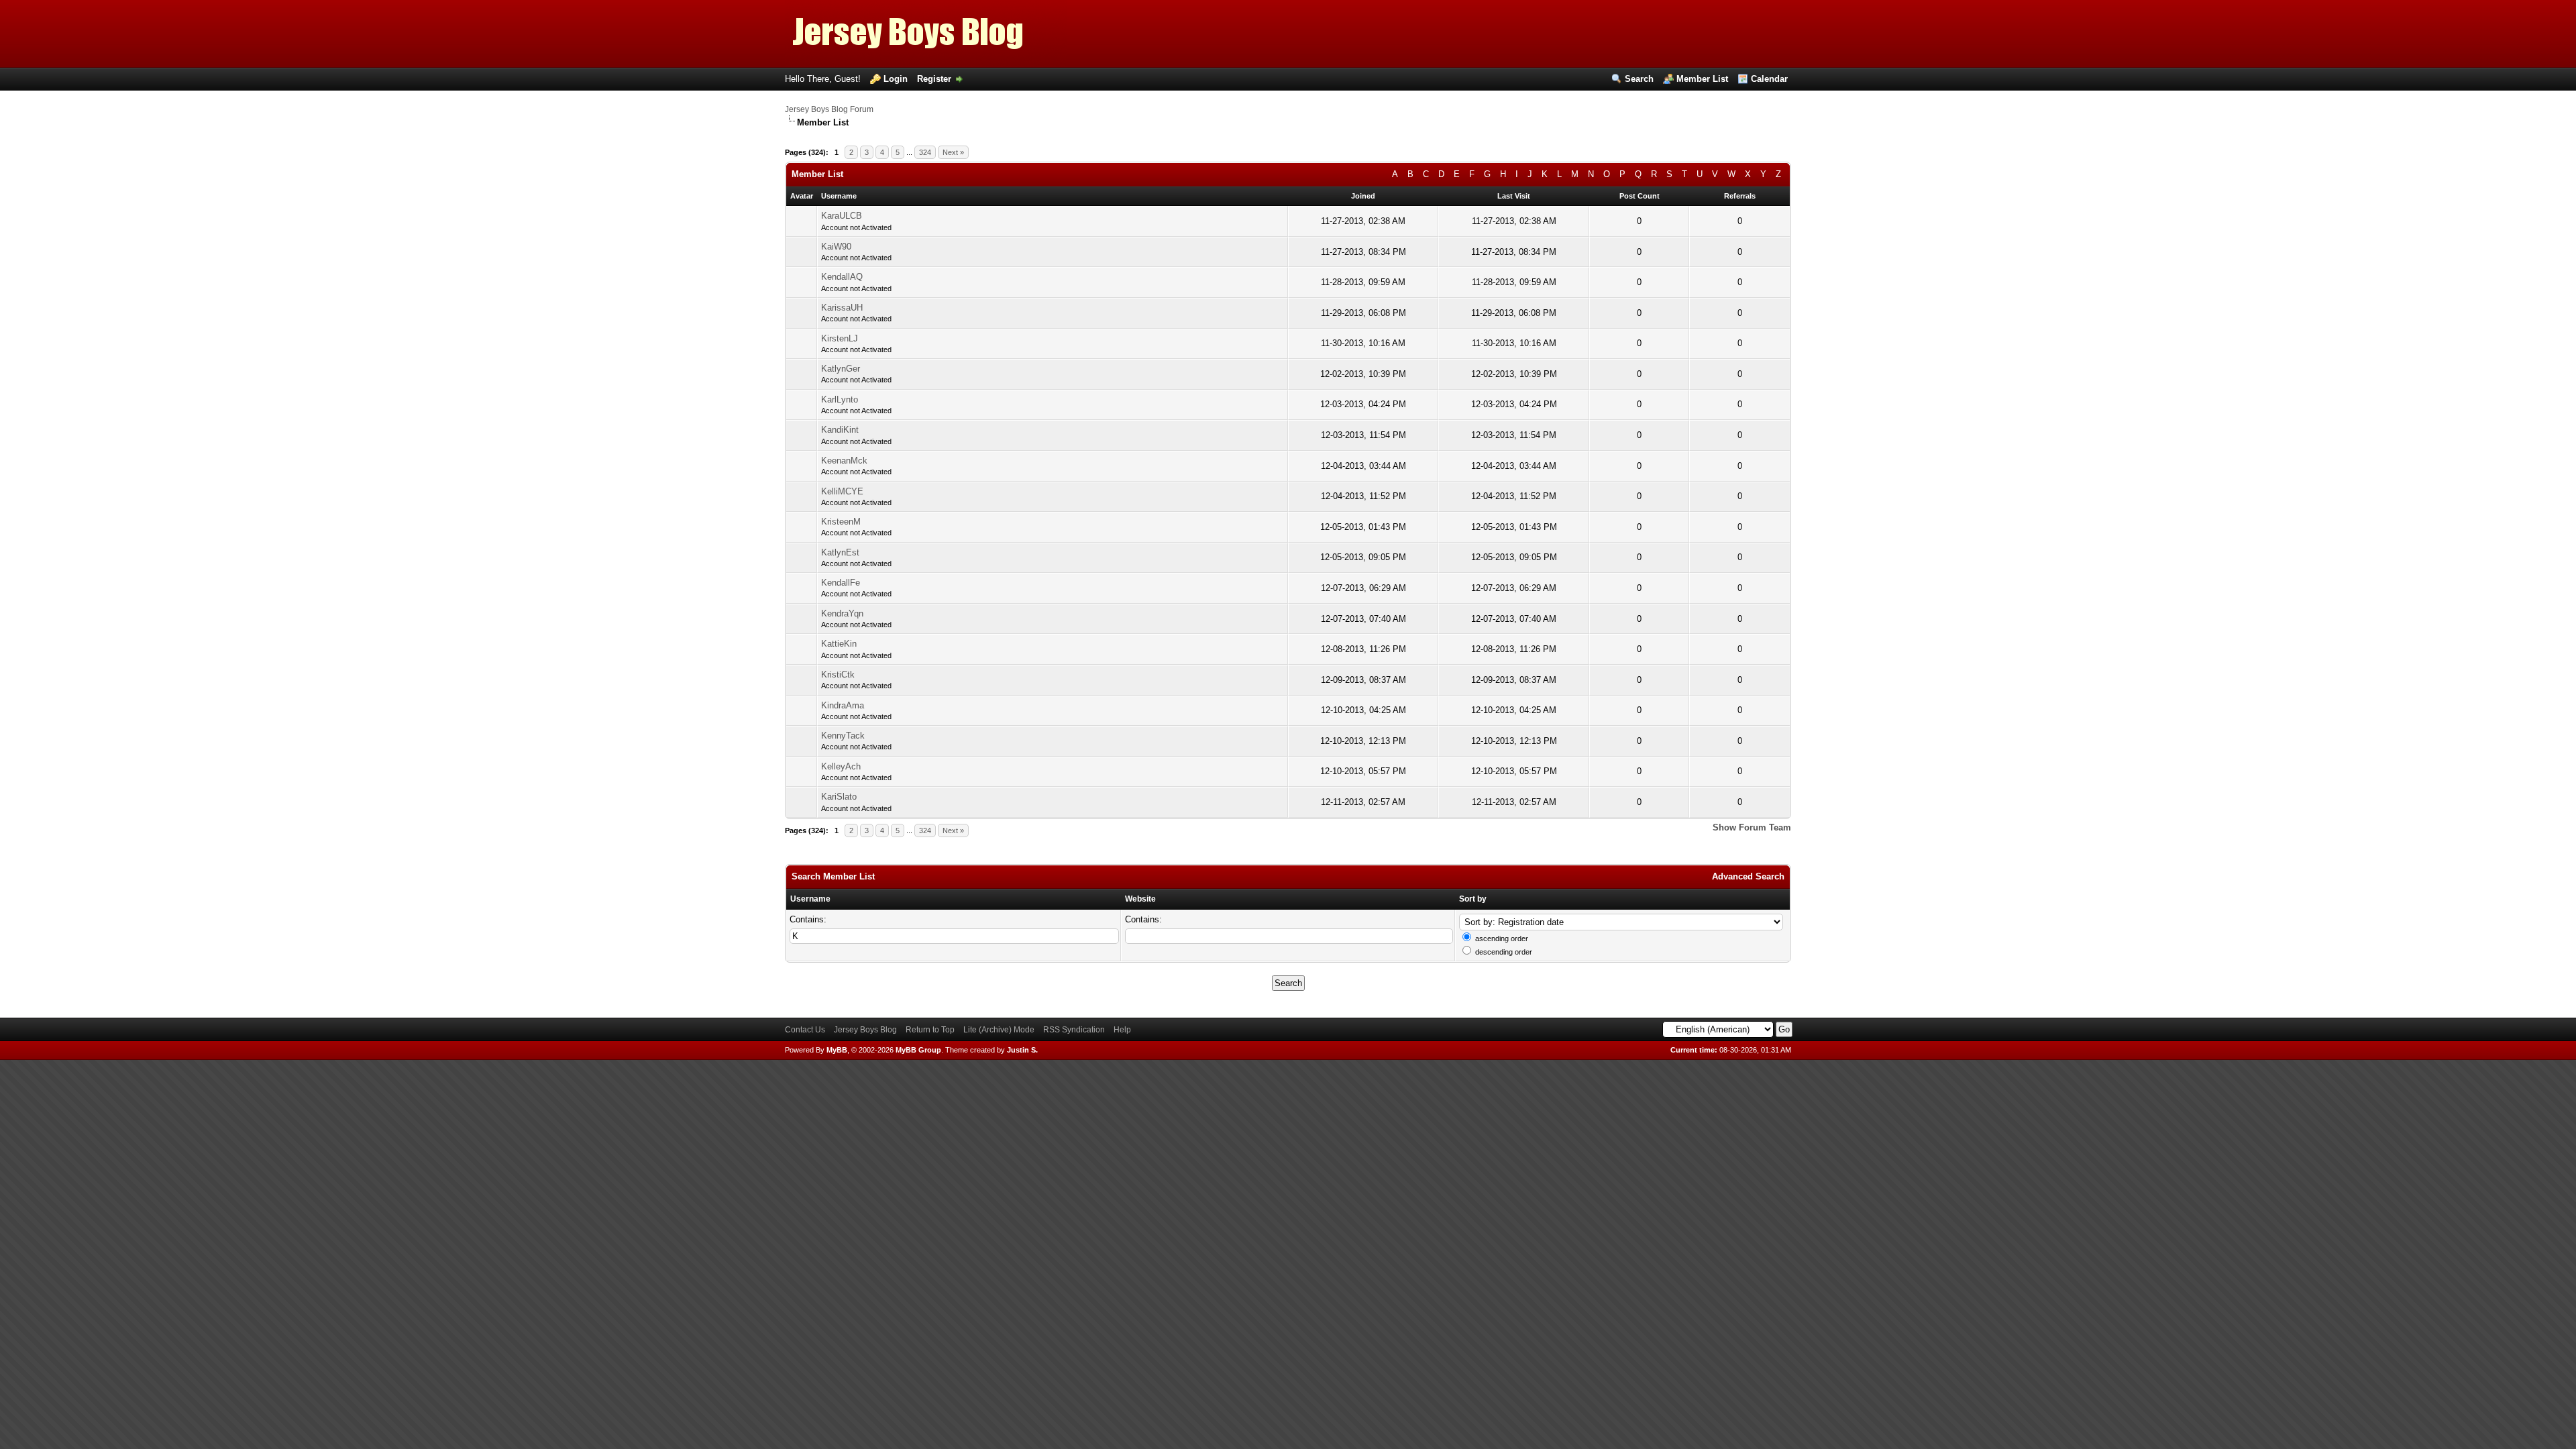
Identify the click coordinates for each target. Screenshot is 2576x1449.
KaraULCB (842, 216)
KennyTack (843, 736)
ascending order (1502, 938)
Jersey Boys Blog (865, 1030)
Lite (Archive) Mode (999, 1030)
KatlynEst (840, 552)
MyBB (837, 1050)
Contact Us (805, 1030)
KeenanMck (844, 461)
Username (810, 899)
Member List (1702, 79)
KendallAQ (842, 277)
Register (934, 79)
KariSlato (839, 797)
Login (896, 79)
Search (1639, 79)
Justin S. (1022, 1050)
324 (925, 152)
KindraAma (843, 705)
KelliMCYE (842, 491)
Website (1140, 899)
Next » (953, 152)
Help (1122, 1030)
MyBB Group (918, 1050)
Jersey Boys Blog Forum (829, 109)
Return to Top (930, 1030)
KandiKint (840, 430)
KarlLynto (840, 399)
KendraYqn (842, 613)
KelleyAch (841, 766)
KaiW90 (836, 247)
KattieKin (839, 644)
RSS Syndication (1074, 1030)
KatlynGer (841, 369)
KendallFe (841, 583)
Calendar (1769, 79)
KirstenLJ (840, 338)
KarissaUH (842, 308)
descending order (1504, 952)
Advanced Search (1748, 876)
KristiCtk (838, 675)
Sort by (1473, 899)
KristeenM (841, 522)
